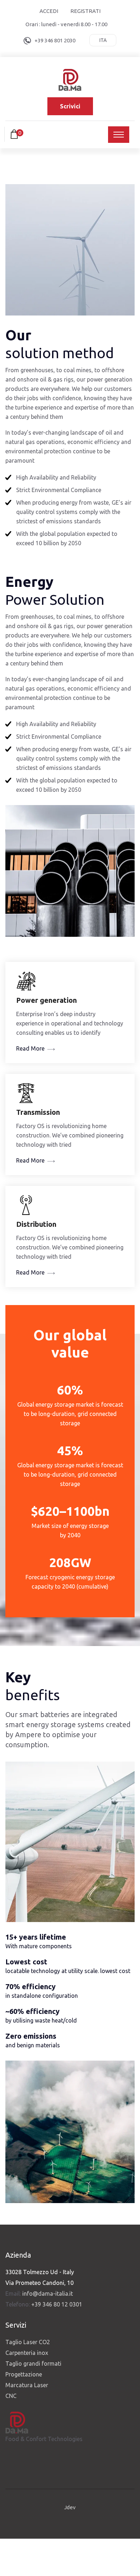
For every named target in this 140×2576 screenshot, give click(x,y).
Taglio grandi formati (33, 2364)
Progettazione (24, 2374)
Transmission (38, 1112)
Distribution (36, 1224)
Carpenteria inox (27, 2353)
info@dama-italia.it (48, 2294)
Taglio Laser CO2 (28, 2342)
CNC (11, 2396)
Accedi (49, 11)
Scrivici (70, 106)
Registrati (85, 11)
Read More (30, 1048)
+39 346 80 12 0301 (57, 2304)
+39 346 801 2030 (55, 40)
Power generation (46, 1000)
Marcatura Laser (27, 2385)
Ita (103, 40)
